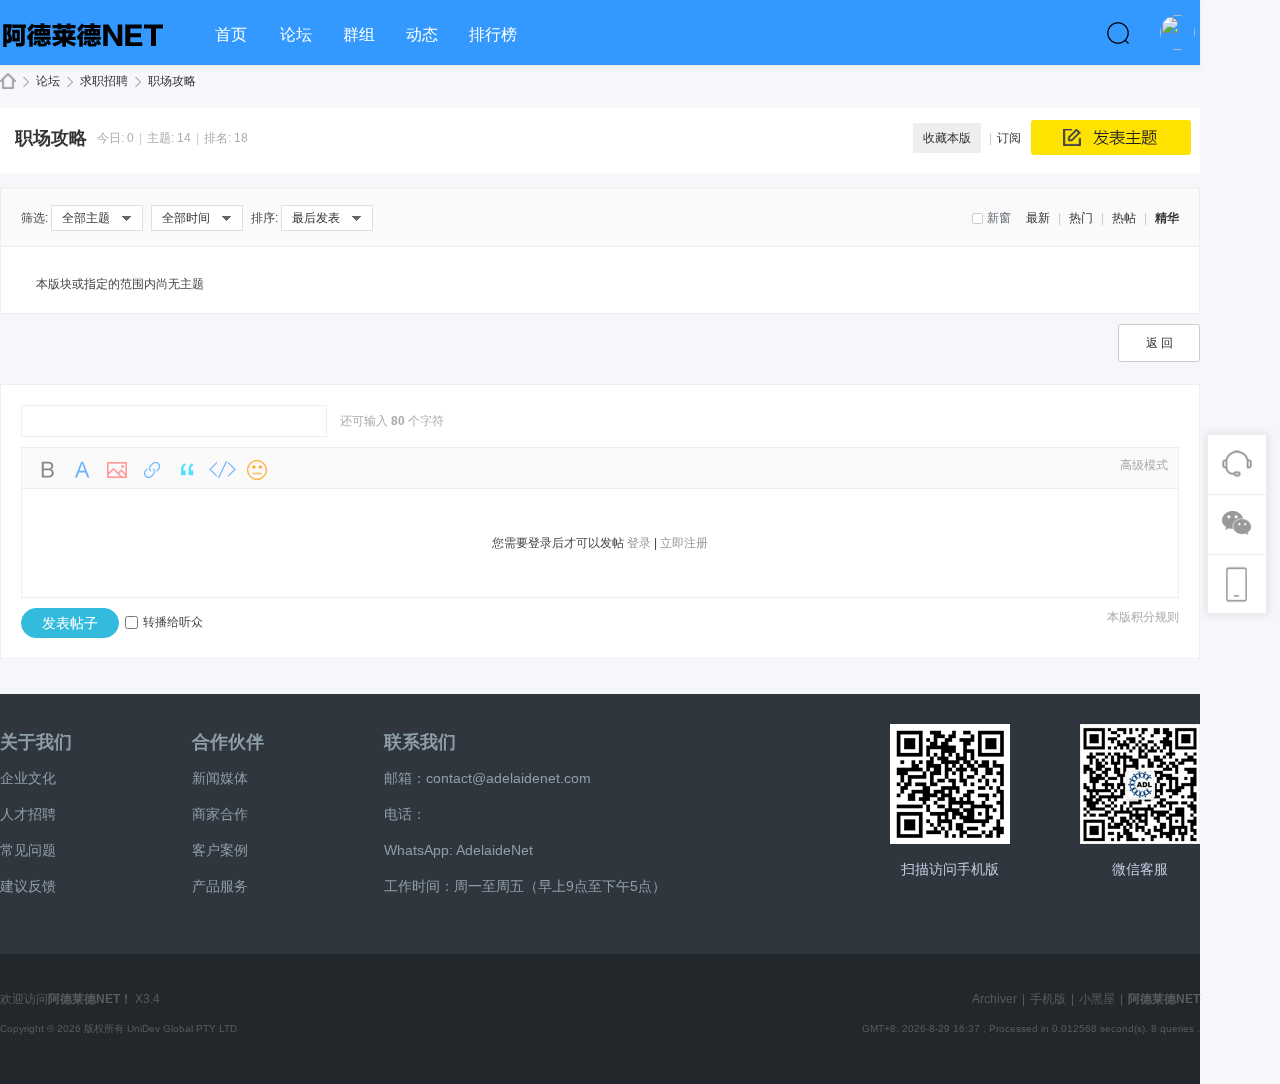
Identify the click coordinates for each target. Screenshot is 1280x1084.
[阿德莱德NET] (100, 56)
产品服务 (220, 886)
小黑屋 (1097, 999)
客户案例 (220, 850)
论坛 (296, 34)
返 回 (1159, 343)
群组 (359, 34)
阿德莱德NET (8, 81)
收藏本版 (947, 138)
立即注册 (684, 543)
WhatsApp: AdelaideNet (458, 850)
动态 (422, 34)
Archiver (994, 999)
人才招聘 (28, 814)
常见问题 (28, 850)
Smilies (257, 470)
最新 (1038, 218)
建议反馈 (28, 886)
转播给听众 (173, 622)
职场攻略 (172, 81)
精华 (1167, 218)
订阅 (1009, 138)
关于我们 (36, 742)
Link (152, 470)
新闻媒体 (220, 778)
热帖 (1124, 218)
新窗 (999, 218)
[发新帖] (1111, 137)
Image (117, 470)
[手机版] (950, 784)
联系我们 (420, 742)
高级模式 (1144, 465)
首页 (231, 34)
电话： (405, 814)
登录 (639, 543)
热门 (1081, 218)
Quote (187, 470)
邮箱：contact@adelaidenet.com (487, 778)
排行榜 (493, 34)
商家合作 (220, 814)
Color (82, 470)
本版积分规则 (1143, 617)
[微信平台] (1140, 784)
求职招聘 (104, 81)
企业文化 (28, 778)
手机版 (1048, 999)
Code (222, 470)
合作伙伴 (228, 742)
